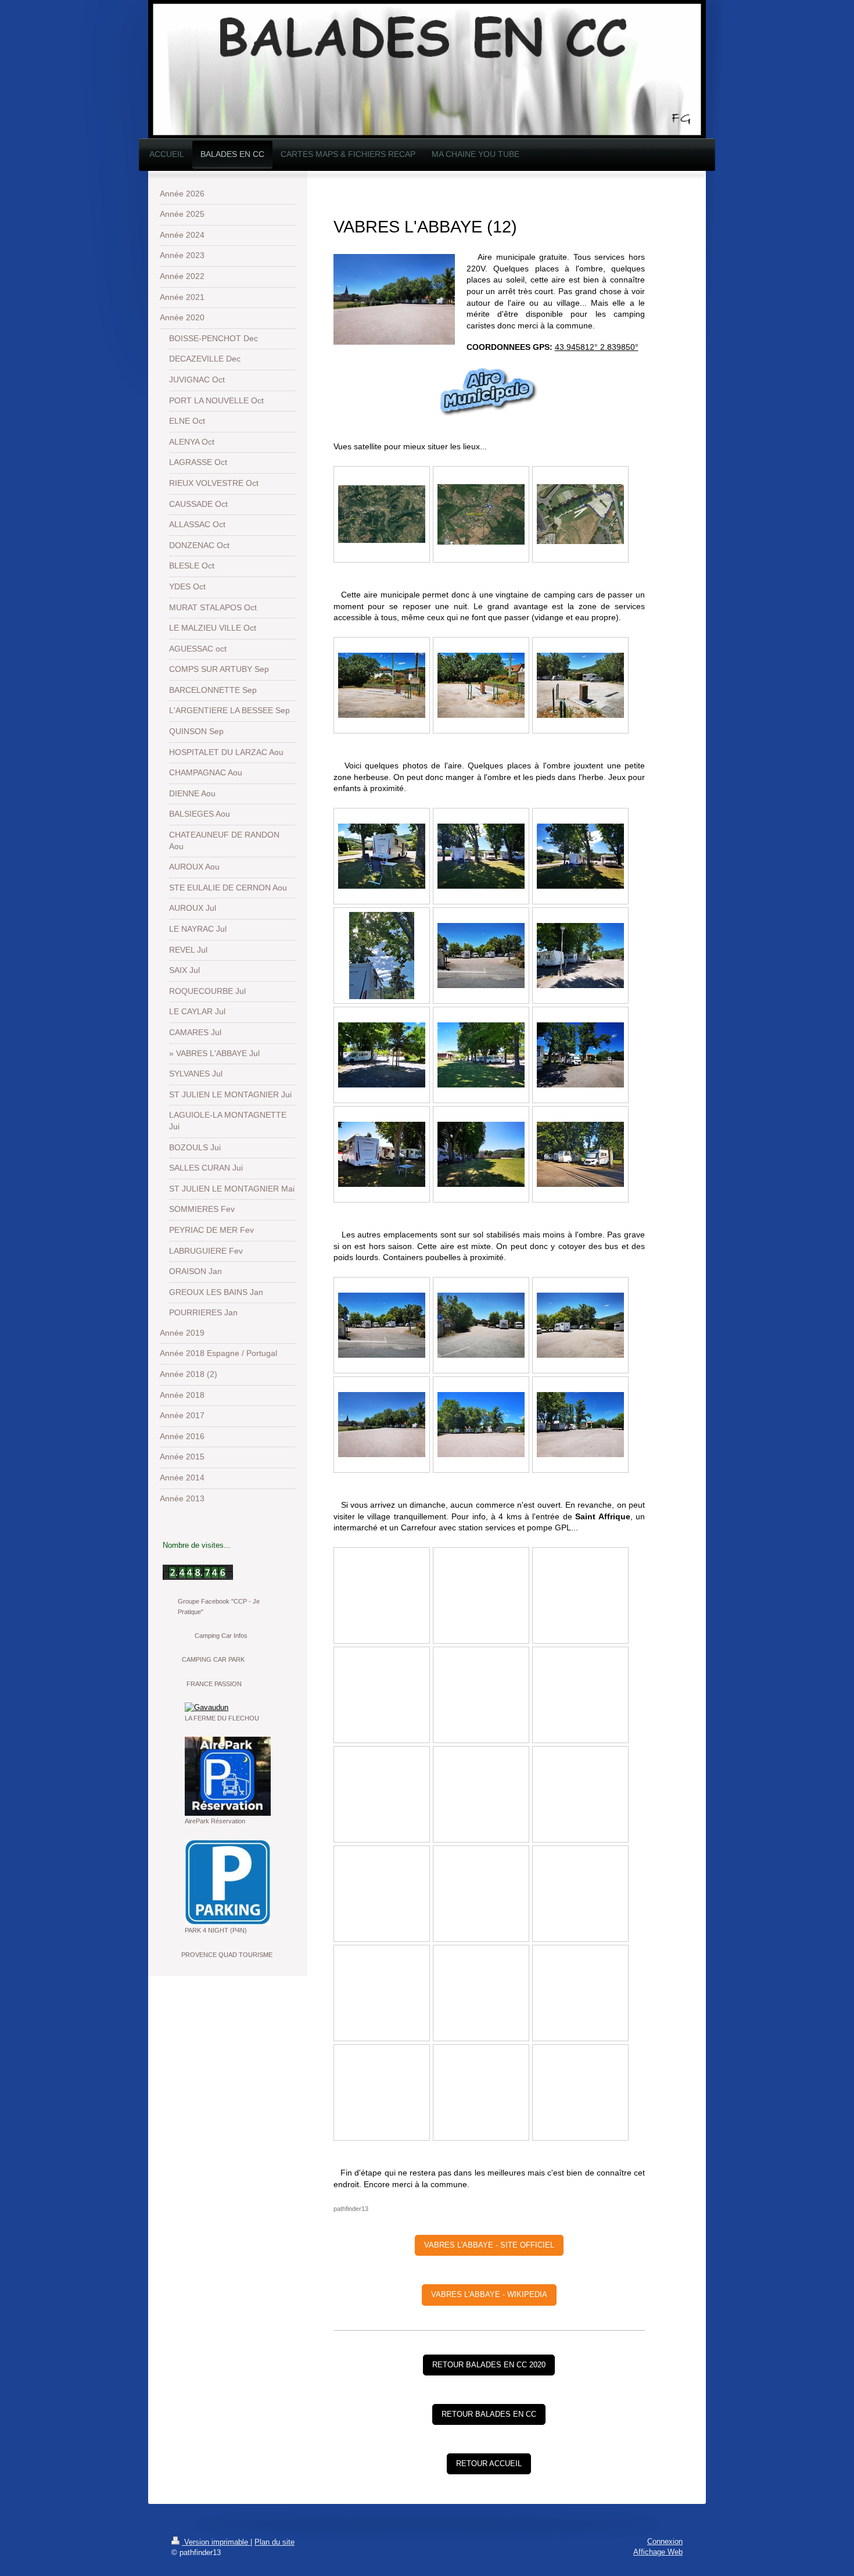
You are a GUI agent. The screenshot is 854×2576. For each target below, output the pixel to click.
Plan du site (274, 2542)
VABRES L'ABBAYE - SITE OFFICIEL (489, 2245)
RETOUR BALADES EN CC (489, 2414)
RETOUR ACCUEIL (489, 2464)
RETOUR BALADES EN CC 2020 (489, 2365)
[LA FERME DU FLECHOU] (227, 1708)
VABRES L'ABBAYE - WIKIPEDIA (489, 2294)
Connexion (665, 2541)
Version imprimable (216, 2542)
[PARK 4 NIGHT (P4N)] (228, 1882)
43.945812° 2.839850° (597, 347)
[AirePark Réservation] (228, 1776)
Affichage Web (658, 2552)
